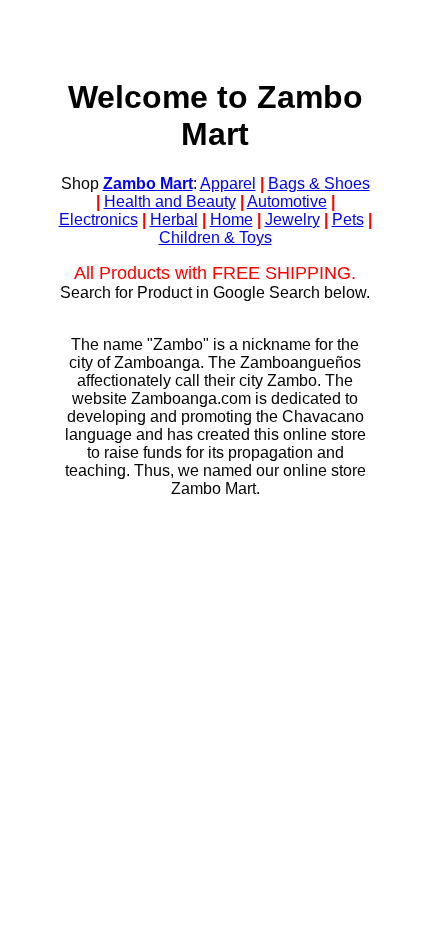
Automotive (287, 201)
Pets (348, 219)
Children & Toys (215, 237)
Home (231, 219)
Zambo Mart (148, 183)
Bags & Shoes (319, 183)
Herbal (174, 219)
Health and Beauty (170, 201)
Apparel (228, 183)
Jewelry (292, 219)
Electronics (98, 219)
